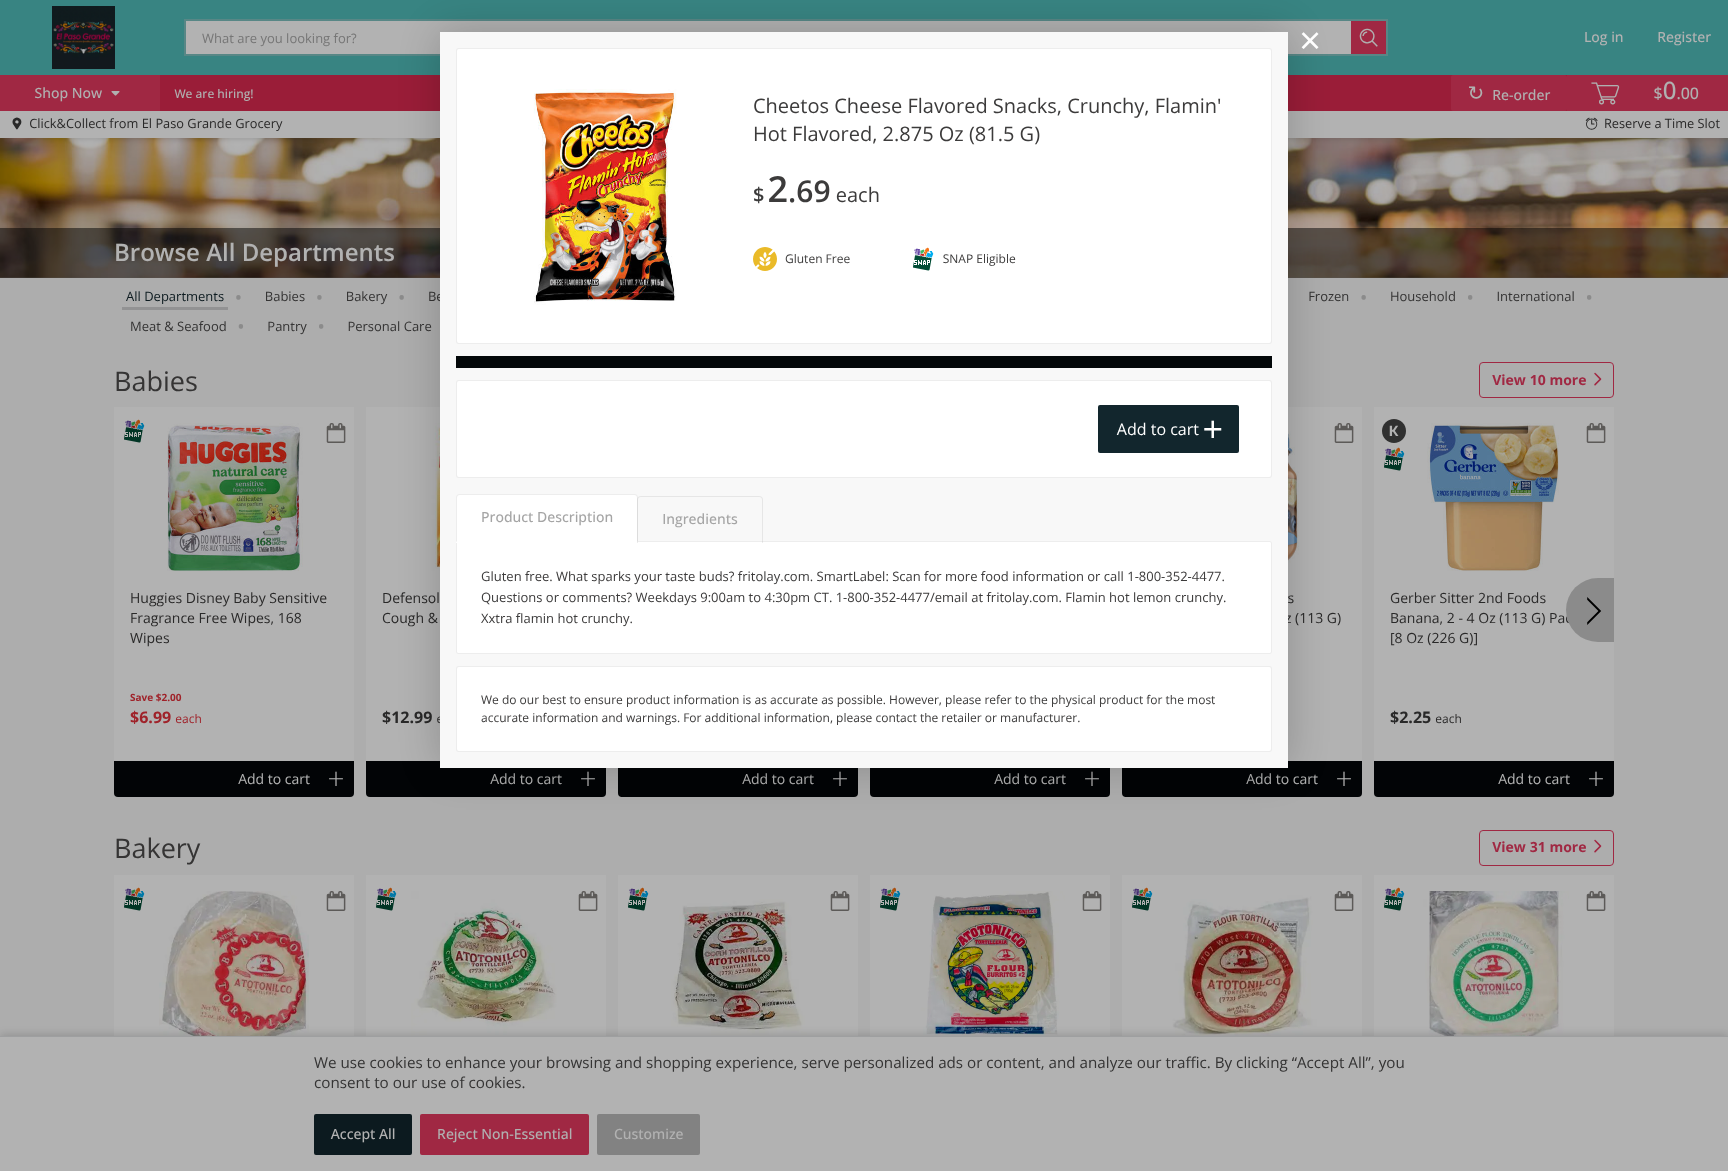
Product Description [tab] (547, 517)
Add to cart (1158, 429)
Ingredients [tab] (699, 519)
